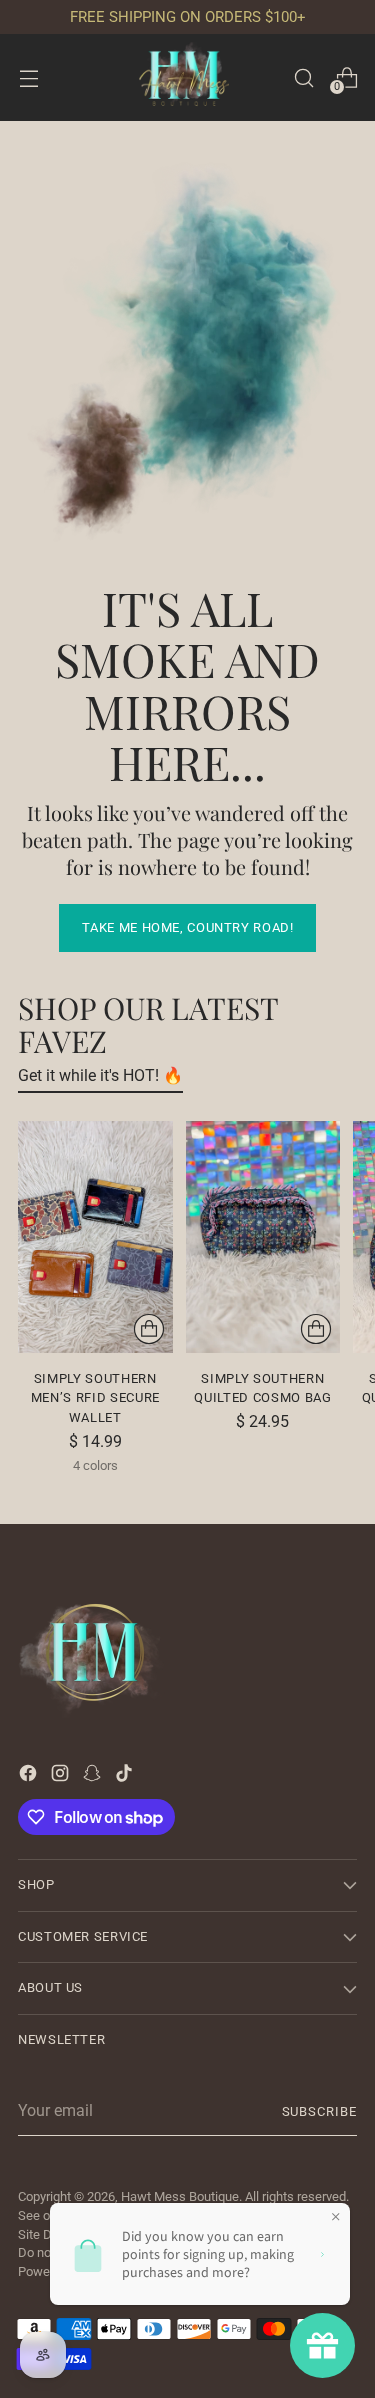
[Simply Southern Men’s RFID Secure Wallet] (95, 1237)
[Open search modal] (303, 77)
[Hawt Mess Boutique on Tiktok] (126, 1776)
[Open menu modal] (28, 77)
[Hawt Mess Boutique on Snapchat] (94, 1776)
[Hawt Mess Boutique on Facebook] (30, 1776)
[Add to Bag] (316, 1329)
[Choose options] (149, 1329)
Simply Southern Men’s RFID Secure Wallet (95, 1398)
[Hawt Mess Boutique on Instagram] (62, 1776)
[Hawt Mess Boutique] (188, 77)
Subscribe (319, 2111)
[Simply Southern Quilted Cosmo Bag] (263, 1237)
